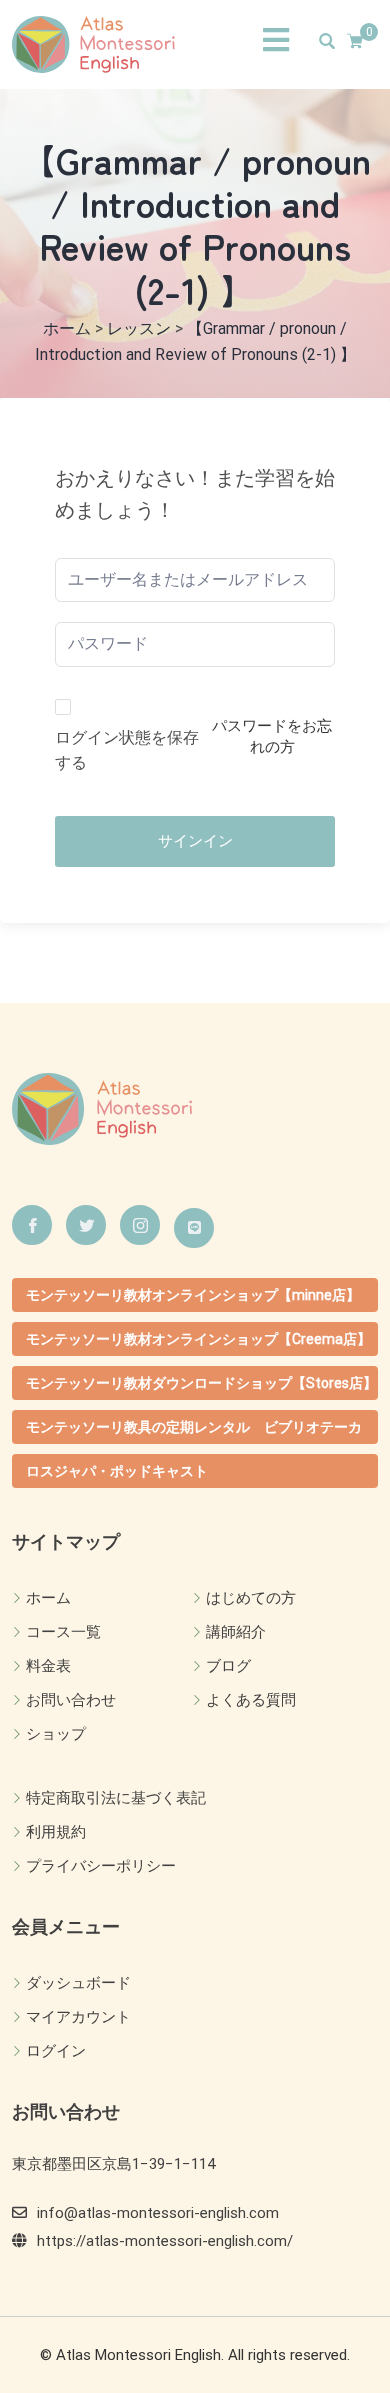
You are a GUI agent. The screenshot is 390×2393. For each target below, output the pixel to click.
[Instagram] (140, 1225)
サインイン (195, 841)
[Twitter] (86, 1225)
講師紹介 (236, 1632)
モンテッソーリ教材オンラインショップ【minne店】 (193, 1295)
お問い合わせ (71, 1700)
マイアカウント (78, 2017)
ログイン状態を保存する (127, 750)
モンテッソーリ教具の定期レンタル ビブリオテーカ (194, 1427)
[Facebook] (32, 1225)
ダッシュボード (78, 1983)
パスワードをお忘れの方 (272, 736)
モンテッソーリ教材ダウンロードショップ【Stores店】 (201, 1383)
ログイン (56, 2051)
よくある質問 (251, 1700)
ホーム (48, 1598)
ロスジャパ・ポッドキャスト (117, 1471)
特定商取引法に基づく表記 (116, 1798)
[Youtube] (194, 1228)
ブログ (228, 1666)
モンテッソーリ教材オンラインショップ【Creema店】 (198, 1339)
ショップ (56, 1734)
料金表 (48, 1666)
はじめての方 (251, 1598)
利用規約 (56, 1832)
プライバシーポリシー (101, 1866)
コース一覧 (63, 1632)
